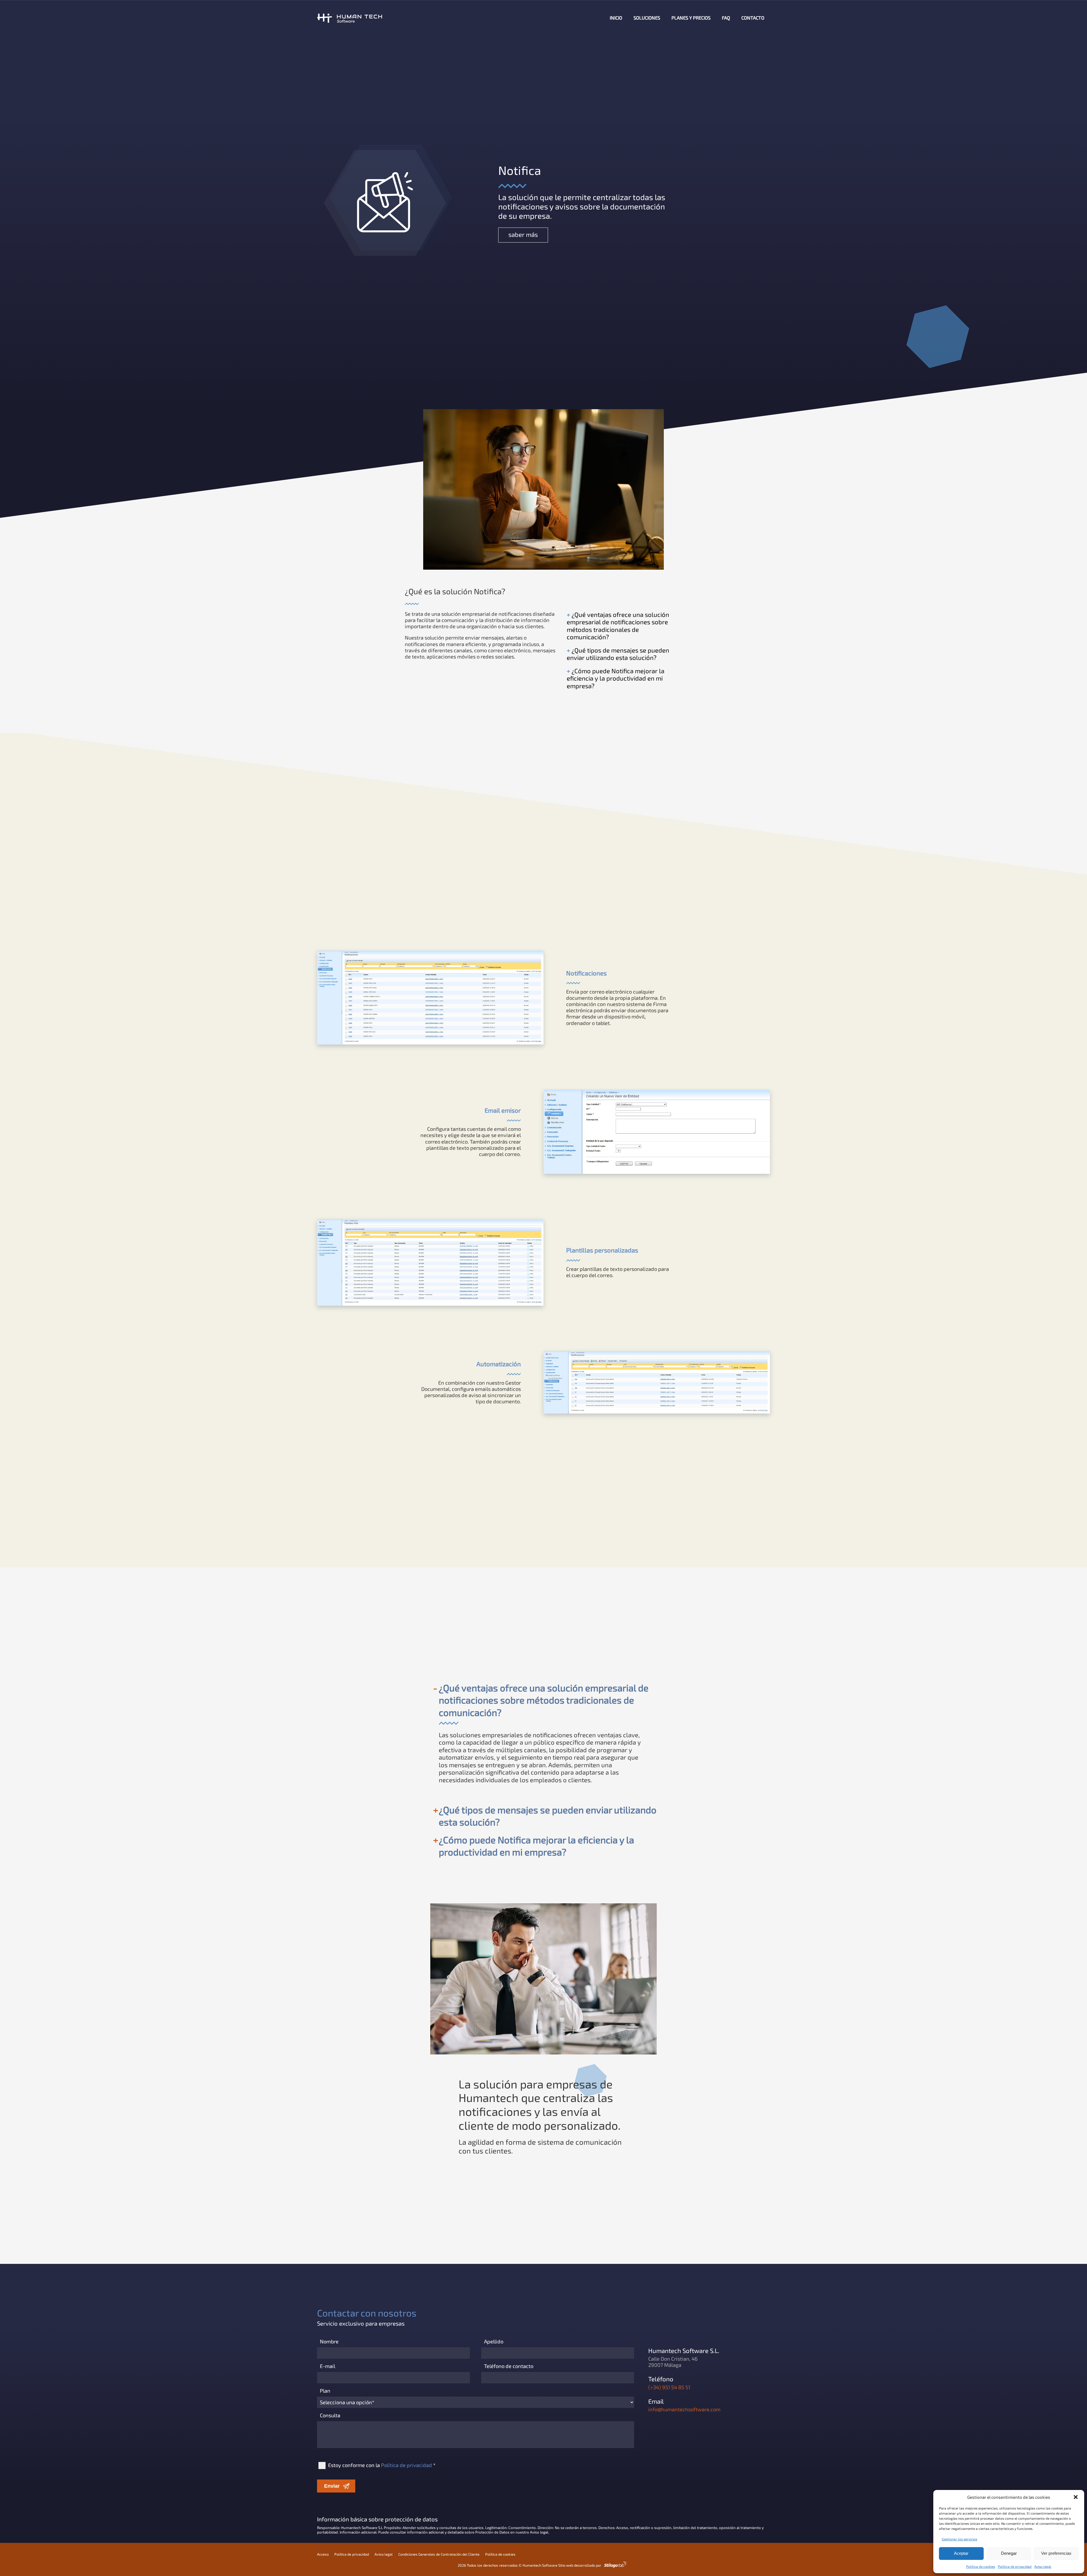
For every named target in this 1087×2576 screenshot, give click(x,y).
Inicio (616, 18)
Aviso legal (1043, 2566)
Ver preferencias (1056, 2553)
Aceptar (961, 2553)
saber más (523, 234)
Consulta (330, 2415)
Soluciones (647, 18)
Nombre (329, 2341)
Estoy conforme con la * (382, 2465)
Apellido (494, 2341)
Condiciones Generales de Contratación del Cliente (439, 2554)
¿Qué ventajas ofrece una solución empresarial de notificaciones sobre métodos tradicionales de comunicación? (618, 626)
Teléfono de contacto (509, 2366)
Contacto (753, 18)
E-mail (328, 2366)
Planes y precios (691, 18)
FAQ (726, 18)
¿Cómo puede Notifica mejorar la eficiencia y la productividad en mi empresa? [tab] (536, 1846)
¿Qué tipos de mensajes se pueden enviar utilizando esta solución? (618, 654)
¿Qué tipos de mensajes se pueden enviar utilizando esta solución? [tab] (548, 1816)
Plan (325, 2391)
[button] (1076, 2497)
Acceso (323, 2554)
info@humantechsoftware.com (684, 2409)
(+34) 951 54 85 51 (669, 2387)
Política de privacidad (1015, 2566)
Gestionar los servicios (959, 2539)
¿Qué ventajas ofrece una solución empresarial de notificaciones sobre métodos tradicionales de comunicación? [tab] (544, 1700)
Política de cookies (981, 2566)
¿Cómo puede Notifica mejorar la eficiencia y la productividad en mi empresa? (616, 678)
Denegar (1009, 2553)
